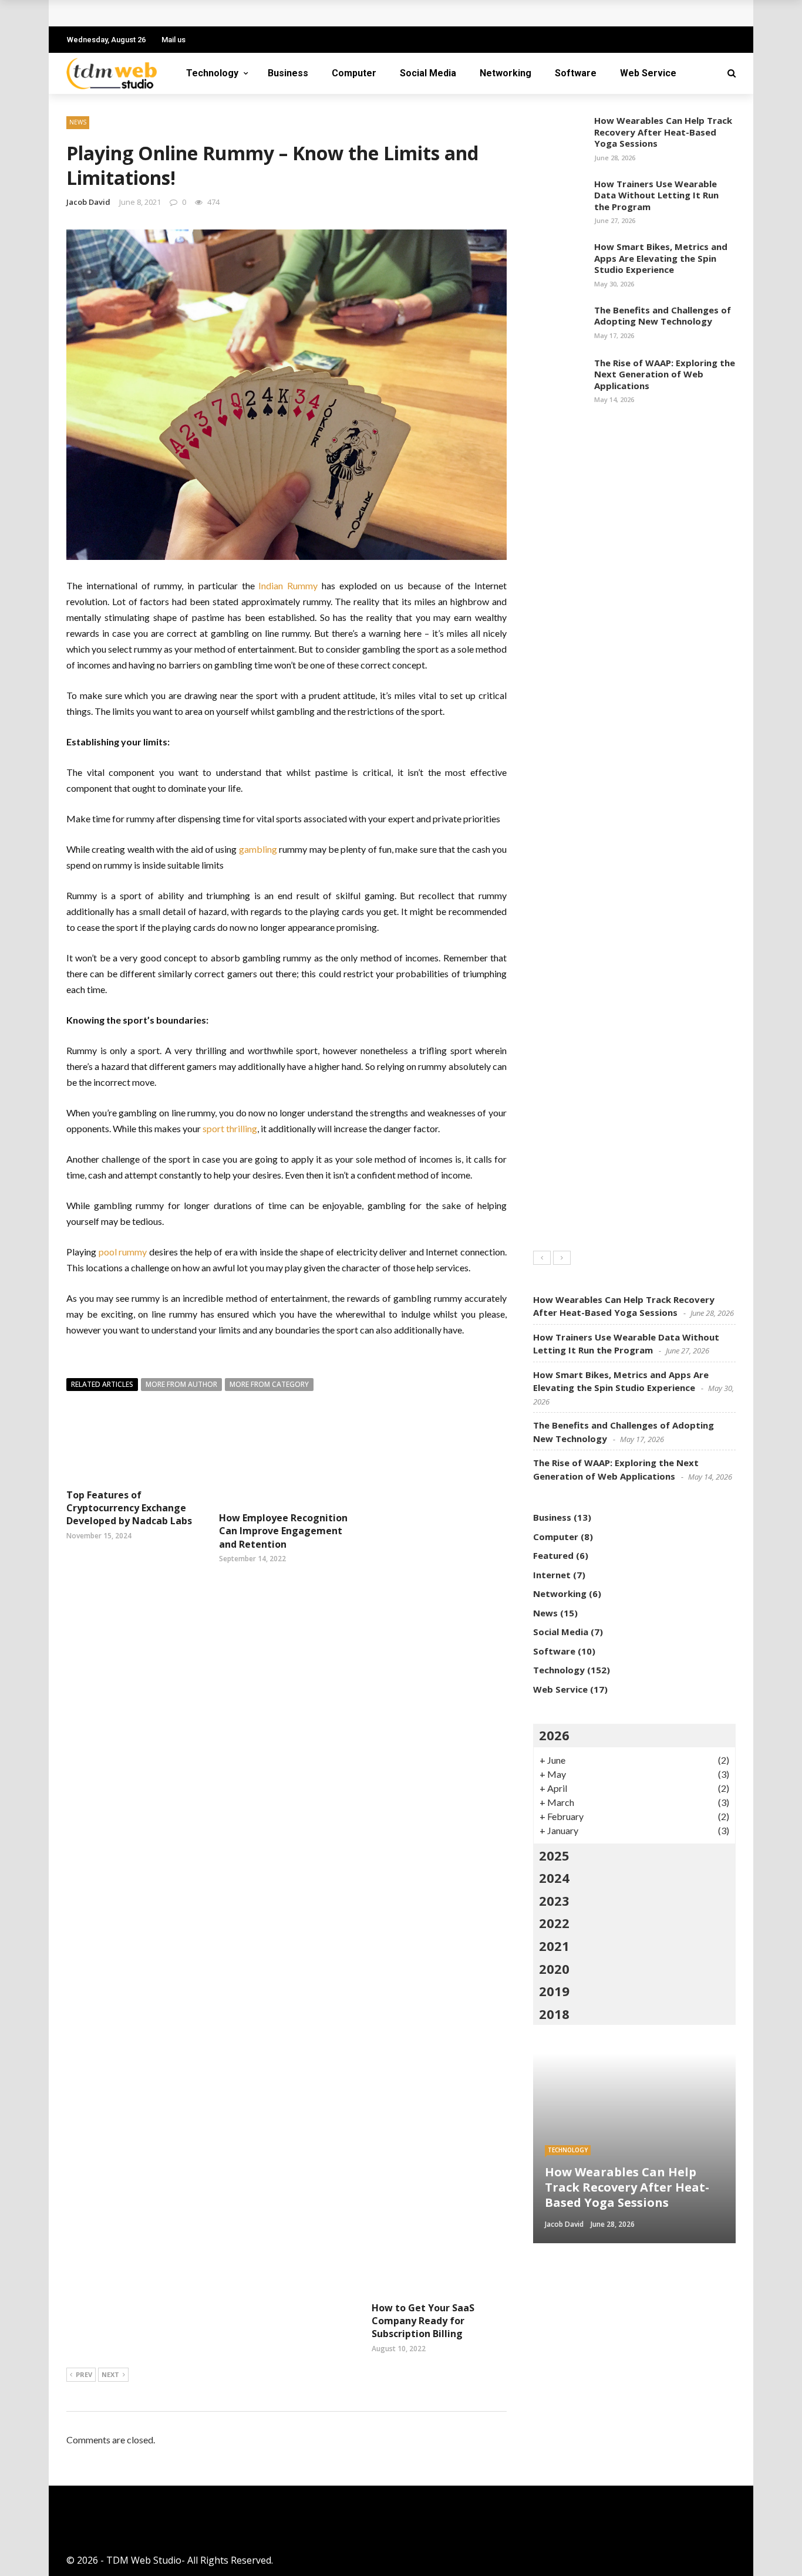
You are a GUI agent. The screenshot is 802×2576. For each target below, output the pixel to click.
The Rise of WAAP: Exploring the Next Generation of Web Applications (665, 374)
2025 (554, 1855)
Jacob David (88, 202)
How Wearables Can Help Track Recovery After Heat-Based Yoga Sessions (663, 132)
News (78, 122)
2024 (554, 1878)
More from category (269, 1384)
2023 (554, 1900)
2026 (554, 1735)
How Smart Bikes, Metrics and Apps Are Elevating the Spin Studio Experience (661, 258)
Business (288, 73)
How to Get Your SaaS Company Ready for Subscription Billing (423, 2321)
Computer (354, 73)
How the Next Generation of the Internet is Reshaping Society (222, 13)
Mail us (173, 40)
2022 (554, 1923)
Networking (506, 73)
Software (576, 73)
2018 (554, 2014)
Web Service (648, 73)
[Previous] (542, 1258)
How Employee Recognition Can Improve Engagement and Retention (283, 1531)
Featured (553, 1555)
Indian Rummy (288, 585)
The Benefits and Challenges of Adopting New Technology (663, 316)
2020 (554, 1969)
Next (110, 2374)
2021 (554, 1946)
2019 (554, 1991)
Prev (84, 2374)
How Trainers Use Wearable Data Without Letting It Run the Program (656, 195)
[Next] (562, 1258)
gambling (258, 849)
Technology (212, 73)
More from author (181, 1384)
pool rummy (123, 1252)
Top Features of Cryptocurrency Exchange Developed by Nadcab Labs (129, 1508)
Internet (552, 1575)
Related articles (102, 1384)
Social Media (428, 73)
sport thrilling (230, 1128)
